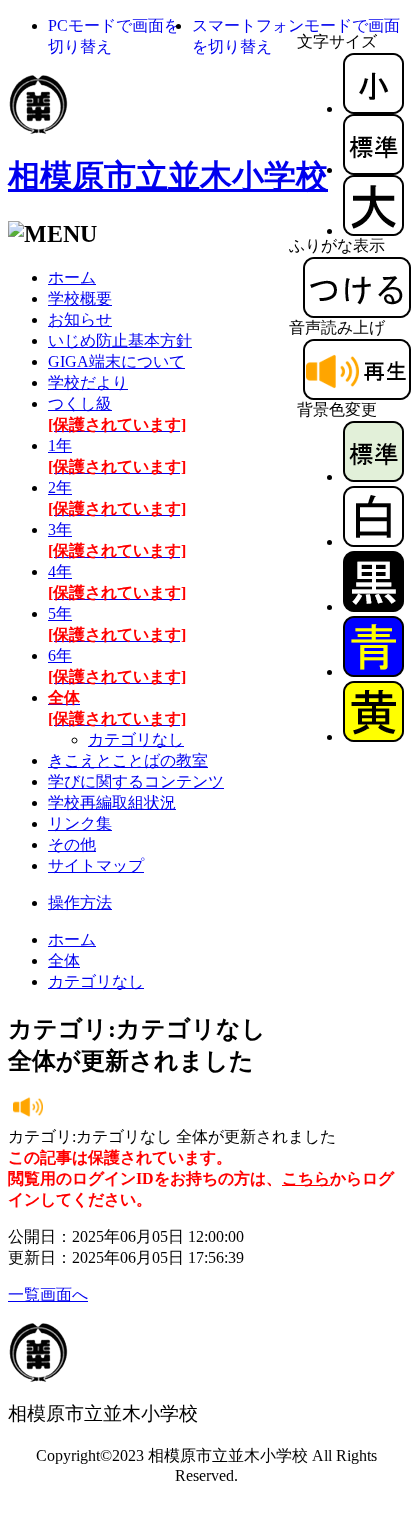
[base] (373, 476)
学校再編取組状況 (112, 802)
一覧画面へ (48, 1294)
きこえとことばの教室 (128, 760)
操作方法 (80, 902)
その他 (72, 844)
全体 (64, 960)
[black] (373, 606)
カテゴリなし (136, 739)
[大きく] (373, 230)
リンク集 (80, 823)
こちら (306, 1178)
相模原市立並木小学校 (168, 176)
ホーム (72, 277)
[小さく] (373, 108)
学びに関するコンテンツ (136, 781)
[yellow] (373, 736)
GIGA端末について (116, 361)
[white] (373, 541)
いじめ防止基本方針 (120, 340)
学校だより (88, 382)
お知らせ (80, 319)
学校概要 (80, 298)
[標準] (373, 169)
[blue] (373, 671)
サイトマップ (96, 865)
